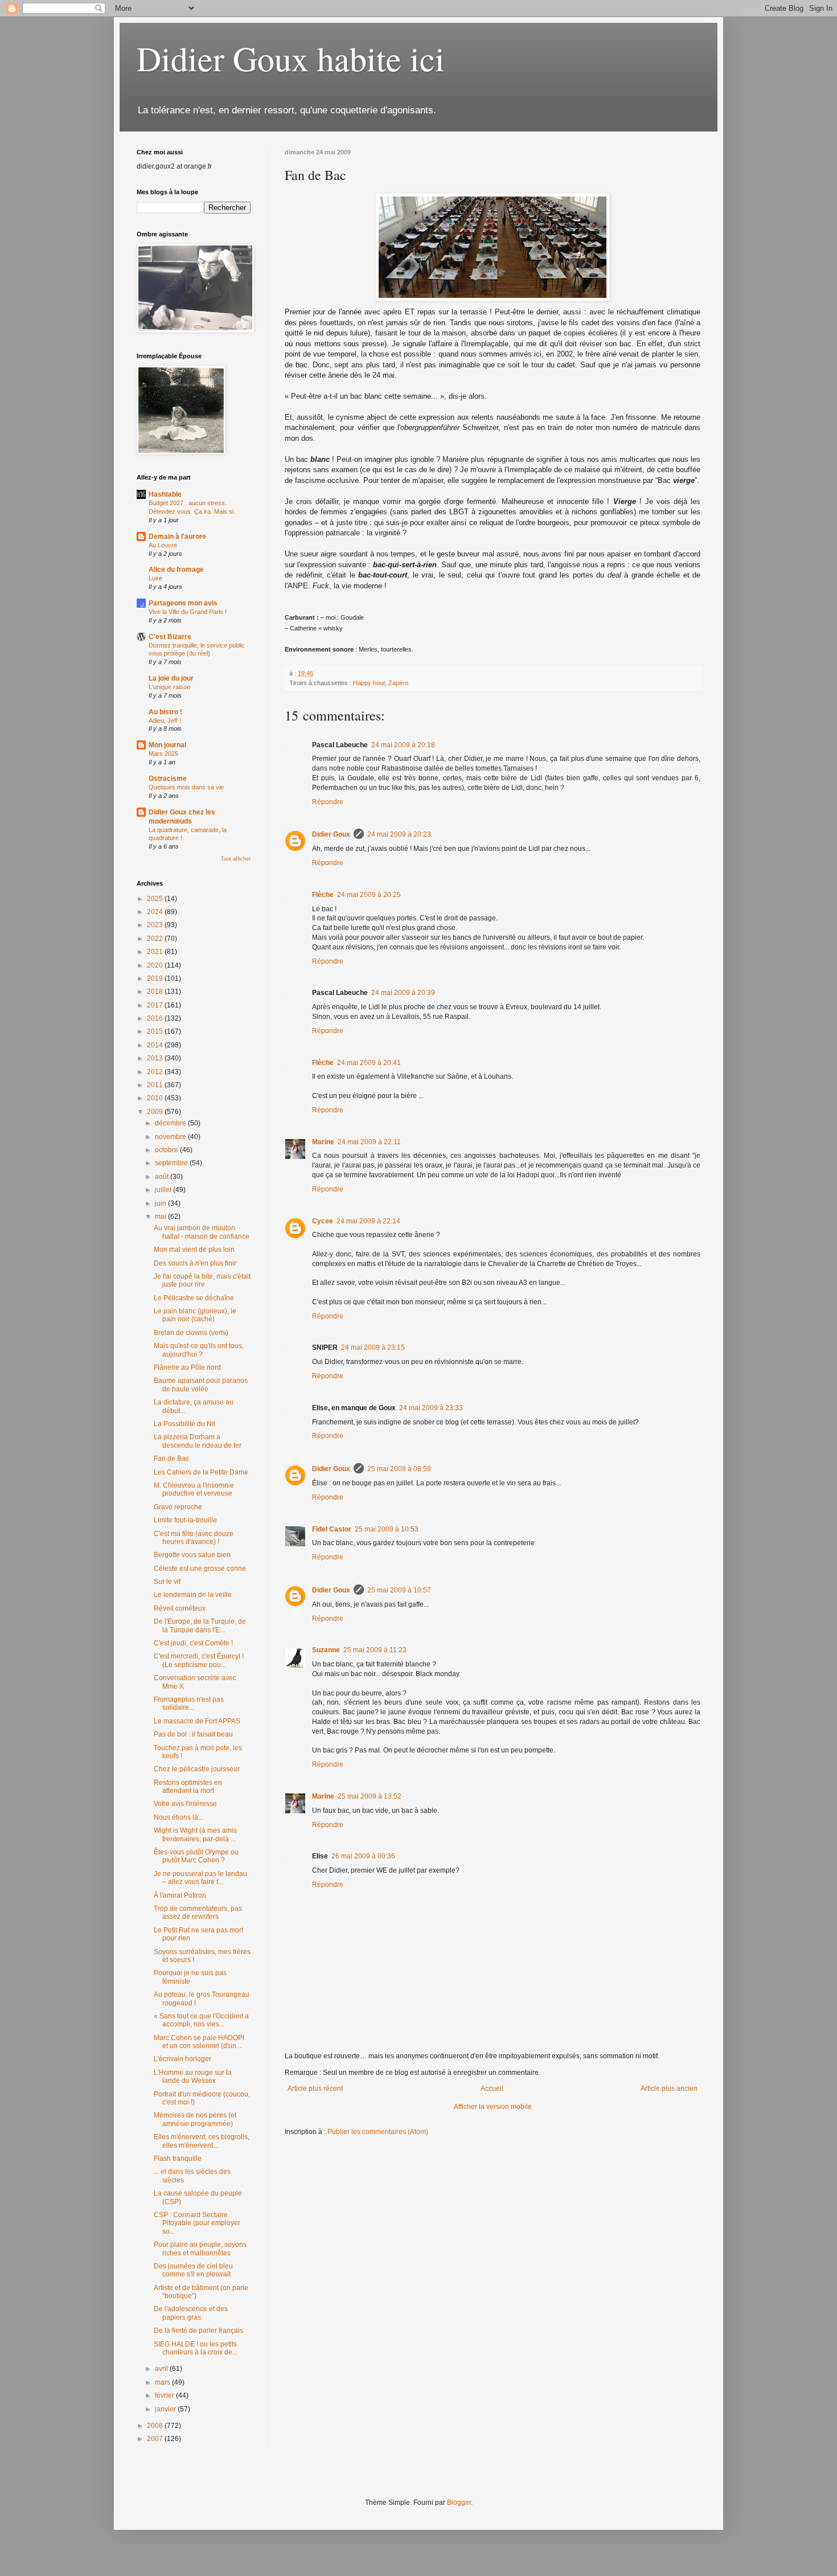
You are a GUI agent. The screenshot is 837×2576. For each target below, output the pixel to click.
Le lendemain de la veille (193, 1595)
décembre (171, 1123)
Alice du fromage (176, 570)
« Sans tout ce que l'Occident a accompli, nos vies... (201, 2020)
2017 (156, 1005)
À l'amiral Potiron (180, 1895)
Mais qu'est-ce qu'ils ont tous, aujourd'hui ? (199, 1350)
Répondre (328, 802)
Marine (323, 1142)
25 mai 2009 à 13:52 (370, 1796)
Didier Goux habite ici (291, 58)
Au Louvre (163, 545)
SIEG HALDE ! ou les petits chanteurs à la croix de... (196, 2348)
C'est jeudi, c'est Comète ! (193, 1643)
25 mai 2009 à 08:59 (399, 1469)
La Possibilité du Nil (184, 1424)
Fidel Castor (332, 1529)
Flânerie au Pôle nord (187, 1367)
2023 (156, 925)
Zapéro (398, 683)
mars (163, 2382)
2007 (156, 2439)
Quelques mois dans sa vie (186, 787)
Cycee (323, 1221)
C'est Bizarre (170, 637)
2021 (156, 952)
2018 (156, 992)
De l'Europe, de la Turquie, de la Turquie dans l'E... (200, 1625)
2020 (156, 965)
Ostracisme (168, 779)
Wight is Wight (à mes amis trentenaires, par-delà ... (195, 1834)
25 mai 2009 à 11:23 (375, 1650)
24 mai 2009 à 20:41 (369, 1063)
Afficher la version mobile (493, 2107)
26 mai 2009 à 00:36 (363, 1856)
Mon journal (167, 745)
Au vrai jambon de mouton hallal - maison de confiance (202, 1232)
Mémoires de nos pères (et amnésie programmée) (195, 2119)
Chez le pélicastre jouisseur (197, 1769)
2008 (156, 2426)
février (165, 2395)
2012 (156, 1072)
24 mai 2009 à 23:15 (373, 1348)
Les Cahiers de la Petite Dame (201, 1472)
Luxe (155, 578)
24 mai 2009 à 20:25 (369, 895)
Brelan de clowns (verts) (191, 1333)
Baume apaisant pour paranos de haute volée (201, 1385)
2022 (156, 939)
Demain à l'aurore (177, 537)
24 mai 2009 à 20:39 (403, 993)
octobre (167, 1150)
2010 (156, 1098)
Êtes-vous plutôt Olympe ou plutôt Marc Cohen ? (196, 1856)
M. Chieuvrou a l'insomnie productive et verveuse (194, 1489)
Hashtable (165, 494)
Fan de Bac (171, 1459)
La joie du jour (171, 678)
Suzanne (326, 1650)
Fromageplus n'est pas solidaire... (189, 1703)
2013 (156, 1058)
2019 (156, 978)
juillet (164, 1190)
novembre (171, 1137)
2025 (156, 899)
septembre (172, 1163)
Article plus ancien (669, 2088)
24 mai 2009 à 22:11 (369, 1142)
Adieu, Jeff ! (165, 720)
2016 (156, 1018)
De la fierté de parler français (198, 2331)
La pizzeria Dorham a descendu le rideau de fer (198, 1441)
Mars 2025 (163, 753)
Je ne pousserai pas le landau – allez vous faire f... (200, 1878)
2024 (156, 912)
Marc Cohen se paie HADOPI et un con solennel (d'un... (199, 2042)
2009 (156, 1112)
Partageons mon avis (183, 603)
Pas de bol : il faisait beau (193, 1734)
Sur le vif (167, 1582)
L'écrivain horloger (182, 2059)
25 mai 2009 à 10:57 (399, 1590)
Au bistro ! (165, 712)
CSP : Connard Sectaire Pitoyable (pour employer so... (197, 2223)
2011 (156, 1085)
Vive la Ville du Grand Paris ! (188, 612)
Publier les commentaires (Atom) (378, 2132)
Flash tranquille (178, 2159)
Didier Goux (331, 834)
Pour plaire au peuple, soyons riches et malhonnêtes (200, 2249)
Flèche (323, 895)
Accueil (492, 2088)
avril (162, 2369)
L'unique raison (169, 687)
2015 (156, 1031)
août (163, 1177)
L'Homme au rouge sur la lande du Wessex (193, 2077)
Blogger (459, 2503)
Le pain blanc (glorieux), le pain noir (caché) (195, 1315)
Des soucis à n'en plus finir (195, 1263)
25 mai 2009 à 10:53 (387, 1529)
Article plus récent (315, 2088)
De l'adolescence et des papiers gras (191, 2313)
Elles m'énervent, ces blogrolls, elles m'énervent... (202, 2141)
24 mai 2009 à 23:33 (431, 1408)
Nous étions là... (179, 1817)
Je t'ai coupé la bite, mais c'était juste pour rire (202, 1280)
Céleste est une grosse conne (200, 1568)
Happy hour (369, 683)
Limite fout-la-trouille (185, 1520)
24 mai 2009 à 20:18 (403, 745)
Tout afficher (236, 859)
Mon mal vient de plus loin (194, 1250)
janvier (166, 2409)
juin (161, 1203)
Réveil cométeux (180, 1608)
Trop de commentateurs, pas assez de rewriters (198, 1912)
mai (161, 1217)
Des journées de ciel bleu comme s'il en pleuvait (193, 2270)
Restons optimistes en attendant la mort (188, 1787)
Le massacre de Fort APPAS (197, 1721)
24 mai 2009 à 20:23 (399, 834)
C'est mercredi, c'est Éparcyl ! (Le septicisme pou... (199, 1660)
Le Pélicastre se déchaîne (194, 1298)
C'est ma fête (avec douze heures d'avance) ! (194, 1538)
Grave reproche (178, 1507)
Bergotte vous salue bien (192, 1555)
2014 (156, 1045)
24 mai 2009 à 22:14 (368, 1221)
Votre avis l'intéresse (185, 1804)
